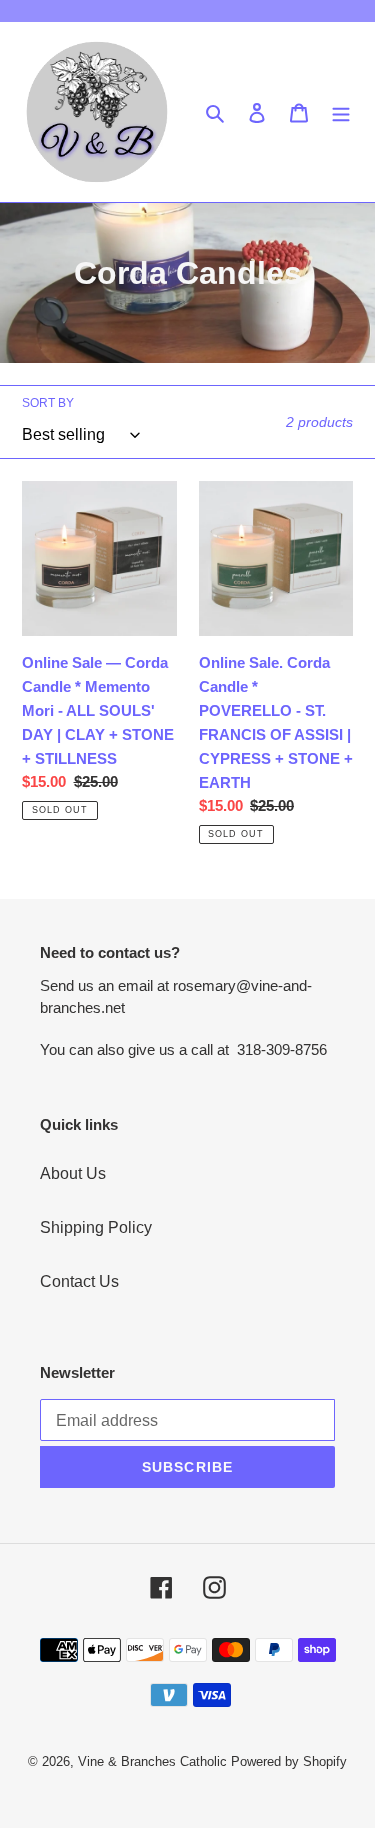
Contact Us (79, 1281)
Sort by (48, 403)
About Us (73, 1173)
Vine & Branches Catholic (152, 1761)
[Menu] (341, 112)
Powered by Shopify (289, 1761)
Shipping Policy (96, 1227)
